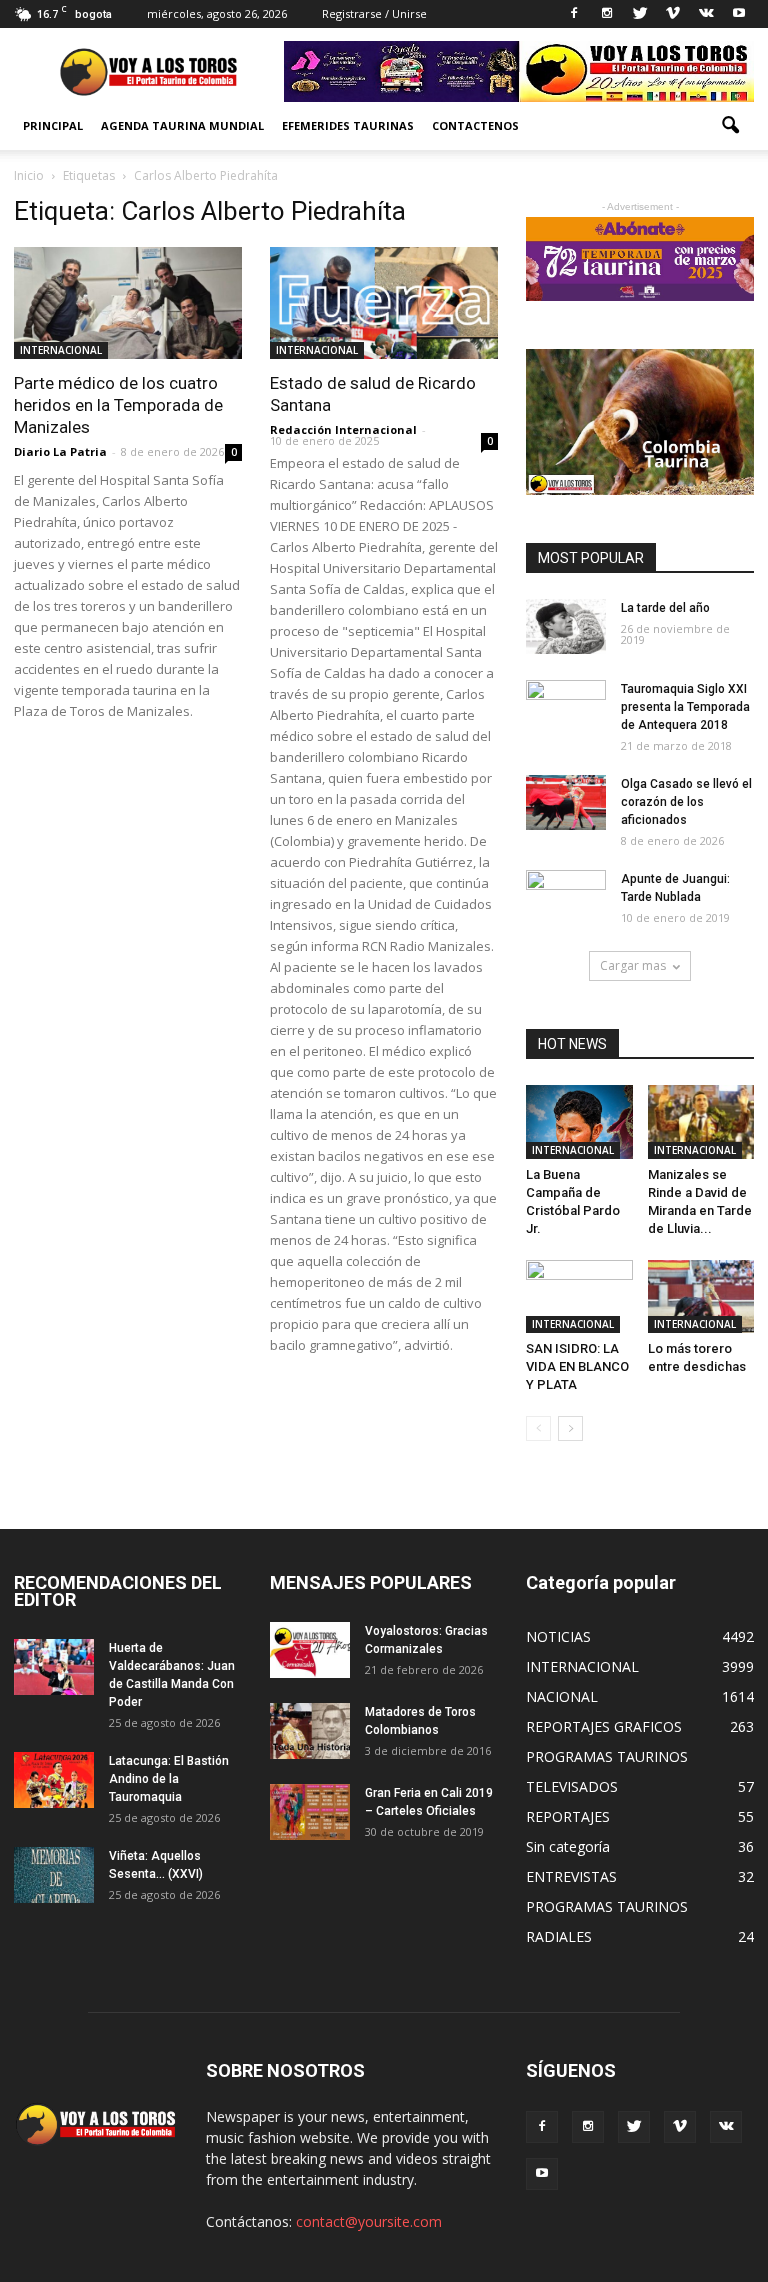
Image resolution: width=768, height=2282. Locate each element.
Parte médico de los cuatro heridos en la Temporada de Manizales (118, 405)
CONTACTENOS (475, 125)
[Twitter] (640, 14)
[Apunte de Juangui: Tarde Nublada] (566, 898)
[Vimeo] (673, 14)
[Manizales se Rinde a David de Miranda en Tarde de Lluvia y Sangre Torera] (701, 1121)
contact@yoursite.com (369, 2221)
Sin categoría (568, 1846)
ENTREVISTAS (571, 1876)
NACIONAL (562, 1696)
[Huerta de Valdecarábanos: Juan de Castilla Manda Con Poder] (54, 1666)
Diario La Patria (60, 451)
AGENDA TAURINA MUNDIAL (182, 125)
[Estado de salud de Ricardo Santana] (384, 303)
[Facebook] (574, 14)
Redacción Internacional (343, 429)
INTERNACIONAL (61, 350)
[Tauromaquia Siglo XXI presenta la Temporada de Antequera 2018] (566, 708)
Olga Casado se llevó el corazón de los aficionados (686, 802)
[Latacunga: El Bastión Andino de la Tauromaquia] (54, 1779)
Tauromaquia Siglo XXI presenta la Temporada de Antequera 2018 (685, 707)
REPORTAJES (568, 1816)
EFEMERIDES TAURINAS (348, 125)
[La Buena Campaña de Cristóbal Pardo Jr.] (579, 1122)
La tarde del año (665, 608)
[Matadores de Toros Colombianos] (310, 1730)
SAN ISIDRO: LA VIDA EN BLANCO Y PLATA (577, 1366)
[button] (730, 126)
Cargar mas (633, 965)
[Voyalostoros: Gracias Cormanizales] (310, 1649)
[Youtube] (739, 14)
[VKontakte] (706, 14)
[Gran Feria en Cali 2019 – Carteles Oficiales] (310, 1811)
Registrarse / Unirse (374, 13)
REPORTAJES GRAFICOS (604, 1726)
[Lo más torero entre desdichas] (701, 1296)
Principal (53, 125)
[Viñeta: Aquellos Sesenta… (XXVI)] (54, 1874)
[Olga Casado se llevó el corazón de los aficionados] (566, 802)
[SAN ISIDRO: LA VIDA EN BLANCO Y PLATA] (579, 1296)
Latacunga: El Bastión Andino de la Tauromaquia (169, 1779)
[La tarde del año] (566, 626)
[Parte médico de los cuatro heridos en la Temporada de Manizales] (128, 303)
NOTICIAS (558, 1636)
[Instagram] (607, 14)
